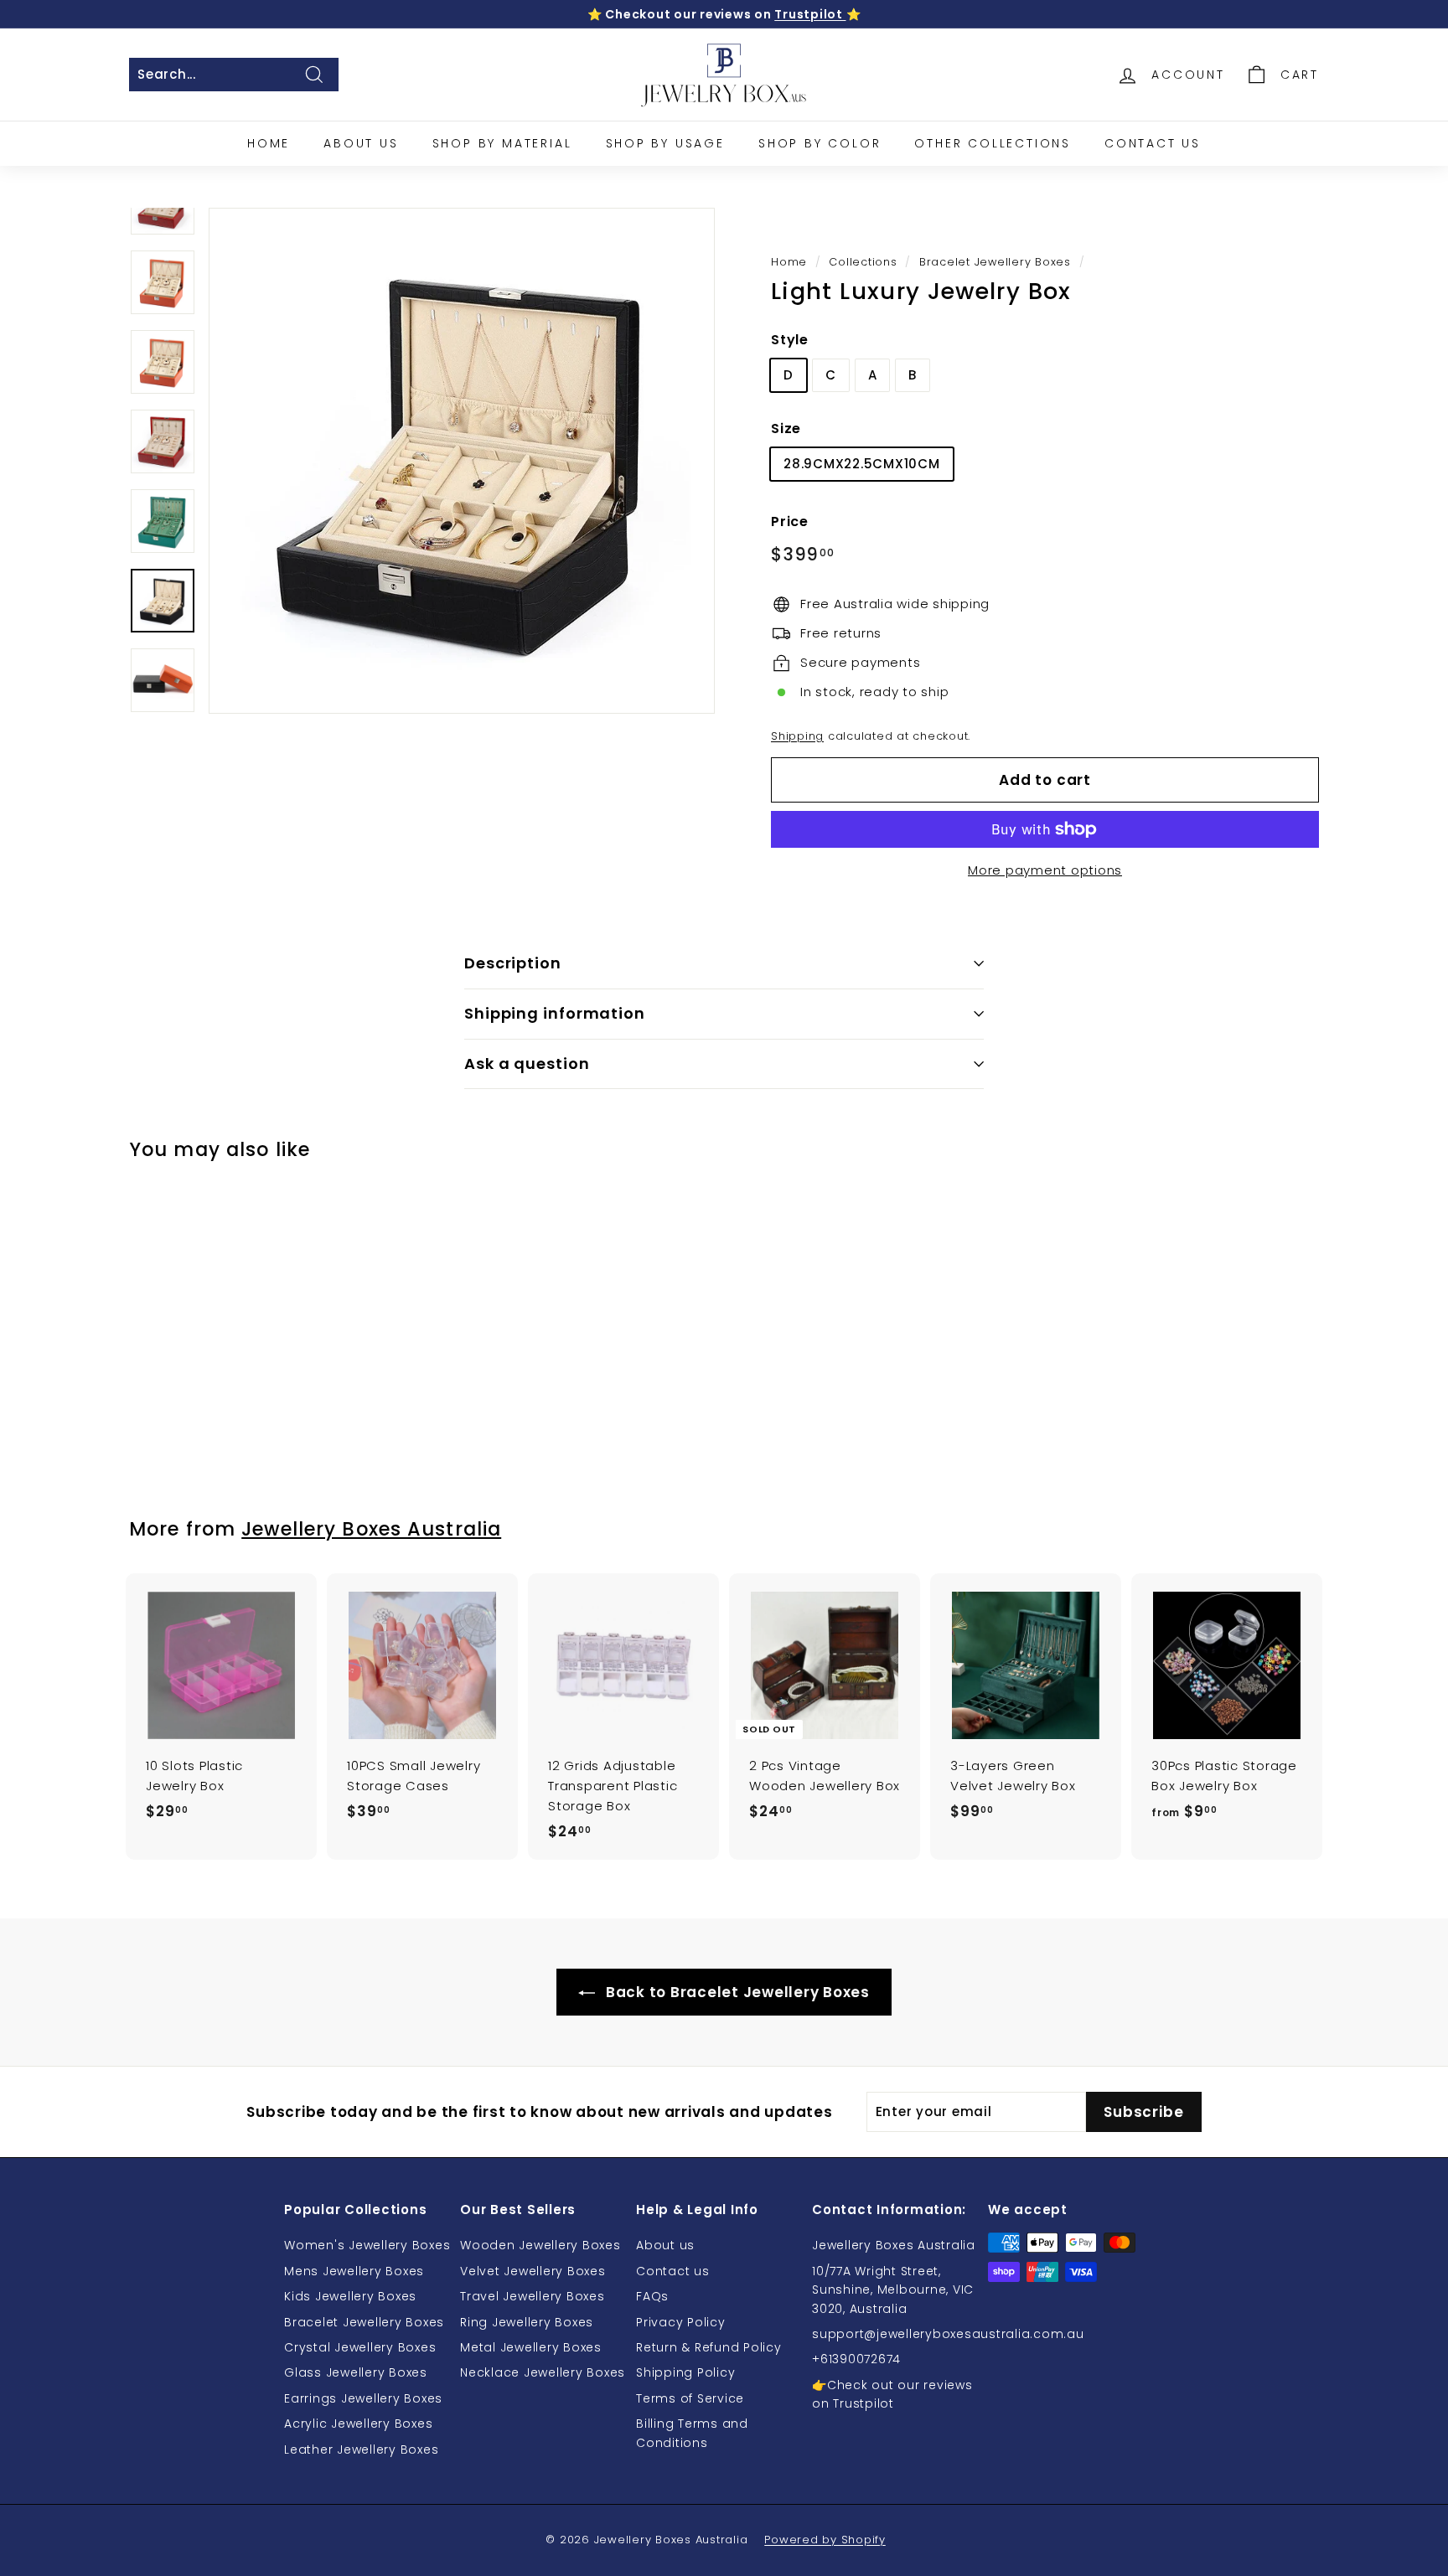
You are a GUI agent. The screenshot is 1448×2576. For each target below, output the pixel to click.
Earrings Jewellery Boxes (363, 2398)
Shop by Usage (665, 143)
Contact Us (1153, 143)
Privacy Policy (681, 2322)
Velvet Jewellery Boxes (533, 2271)
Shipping (797, 736)
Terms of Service (690, 2398)
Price (790, 521)
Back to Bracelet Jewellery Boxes (736, 1992)
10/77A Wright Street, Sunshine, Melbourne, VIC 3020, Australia (893, 2290)
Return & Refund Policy (709, 2347)
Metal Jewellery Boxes (531, 2347)
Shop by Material (502, 143)
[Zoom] (462, 461)
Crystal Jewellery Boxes (360, 2347)
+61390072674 (856, 2359)
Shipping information (555, 1013)
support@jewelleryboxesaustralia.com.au (948, 2334)
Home (269, 143)
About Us (361, 143)
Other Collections (993, 143)
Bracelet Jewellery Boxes (995, 262)
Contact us (673, 2271)
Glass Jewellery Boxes (356, 2372)
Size (786, 428)
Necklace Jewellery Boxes (543, 2372)
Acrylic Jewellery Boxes (358, 2424)
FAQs (652, 2296)
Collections (863, 262)
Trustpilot (810, 14)
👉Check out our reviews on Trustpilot (892, 2394)
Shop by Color (820, 143)
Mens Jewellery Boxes (354, 2271)
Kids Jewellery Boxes (350, 2296)
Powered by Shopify (825, 2540)
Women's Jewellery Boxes (367, 2245)
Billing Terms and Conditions (692, 2433)
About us (665, 2245)
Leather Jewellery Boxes (361, 2450)
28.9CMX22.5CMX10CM (862, 464)
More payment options (1045, 870)
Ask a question (527, 1063)
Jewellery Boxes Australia (371, 1529)
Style (790, 340)
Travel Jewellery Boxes (533, 2296)
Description (513, 963)
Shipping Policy (685, 2372)
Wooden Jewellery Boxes (540, 2245)
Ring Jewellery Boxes (527, 2322)
